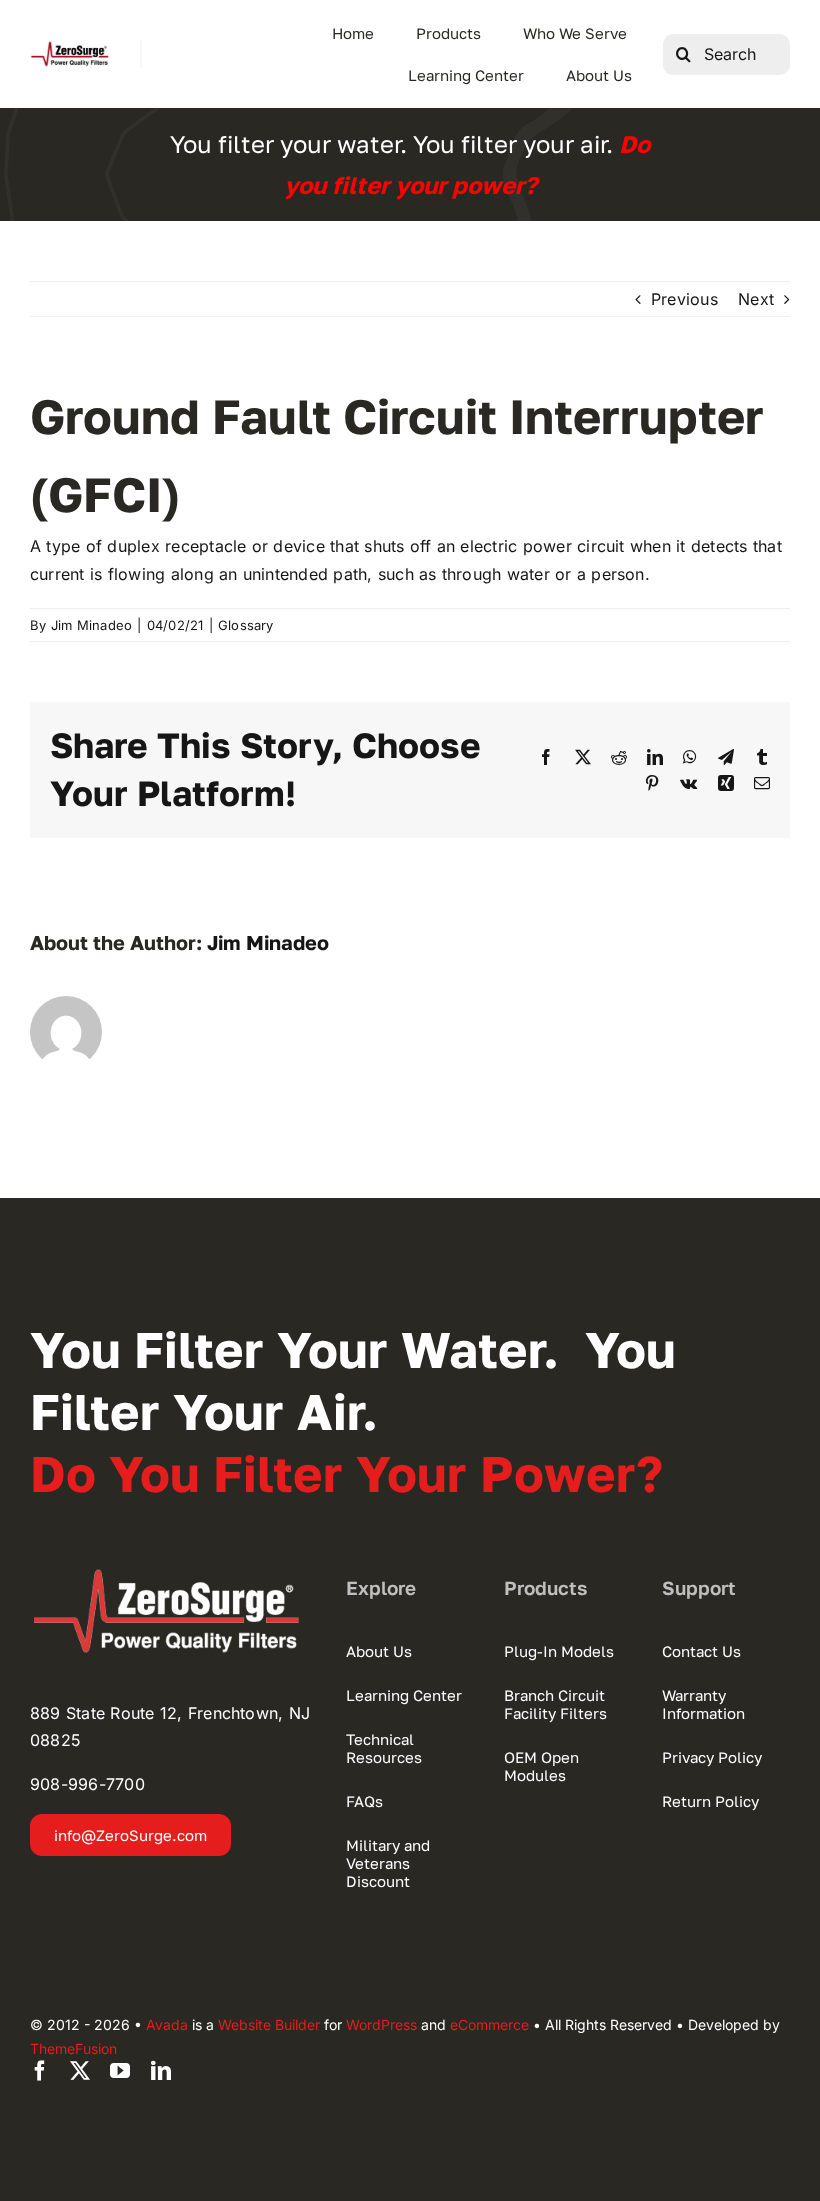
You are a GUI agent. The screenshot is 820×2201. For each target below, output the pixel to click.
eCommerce (489, 2024)
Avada (167, 2024)
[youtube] (120, 2071)
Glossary (246, 625)
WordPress (381, 2024)
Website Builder (269, 2024)
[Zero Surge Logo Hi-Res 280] (70, 48)
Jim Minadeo (92, 625)
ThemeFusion (73, 2048)
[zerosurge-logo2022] (173, 1576)
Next (756, 299)
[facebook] (40, 2071)
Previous (684, 299)
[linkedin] (161, 2071)
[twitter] (80, 2071)
